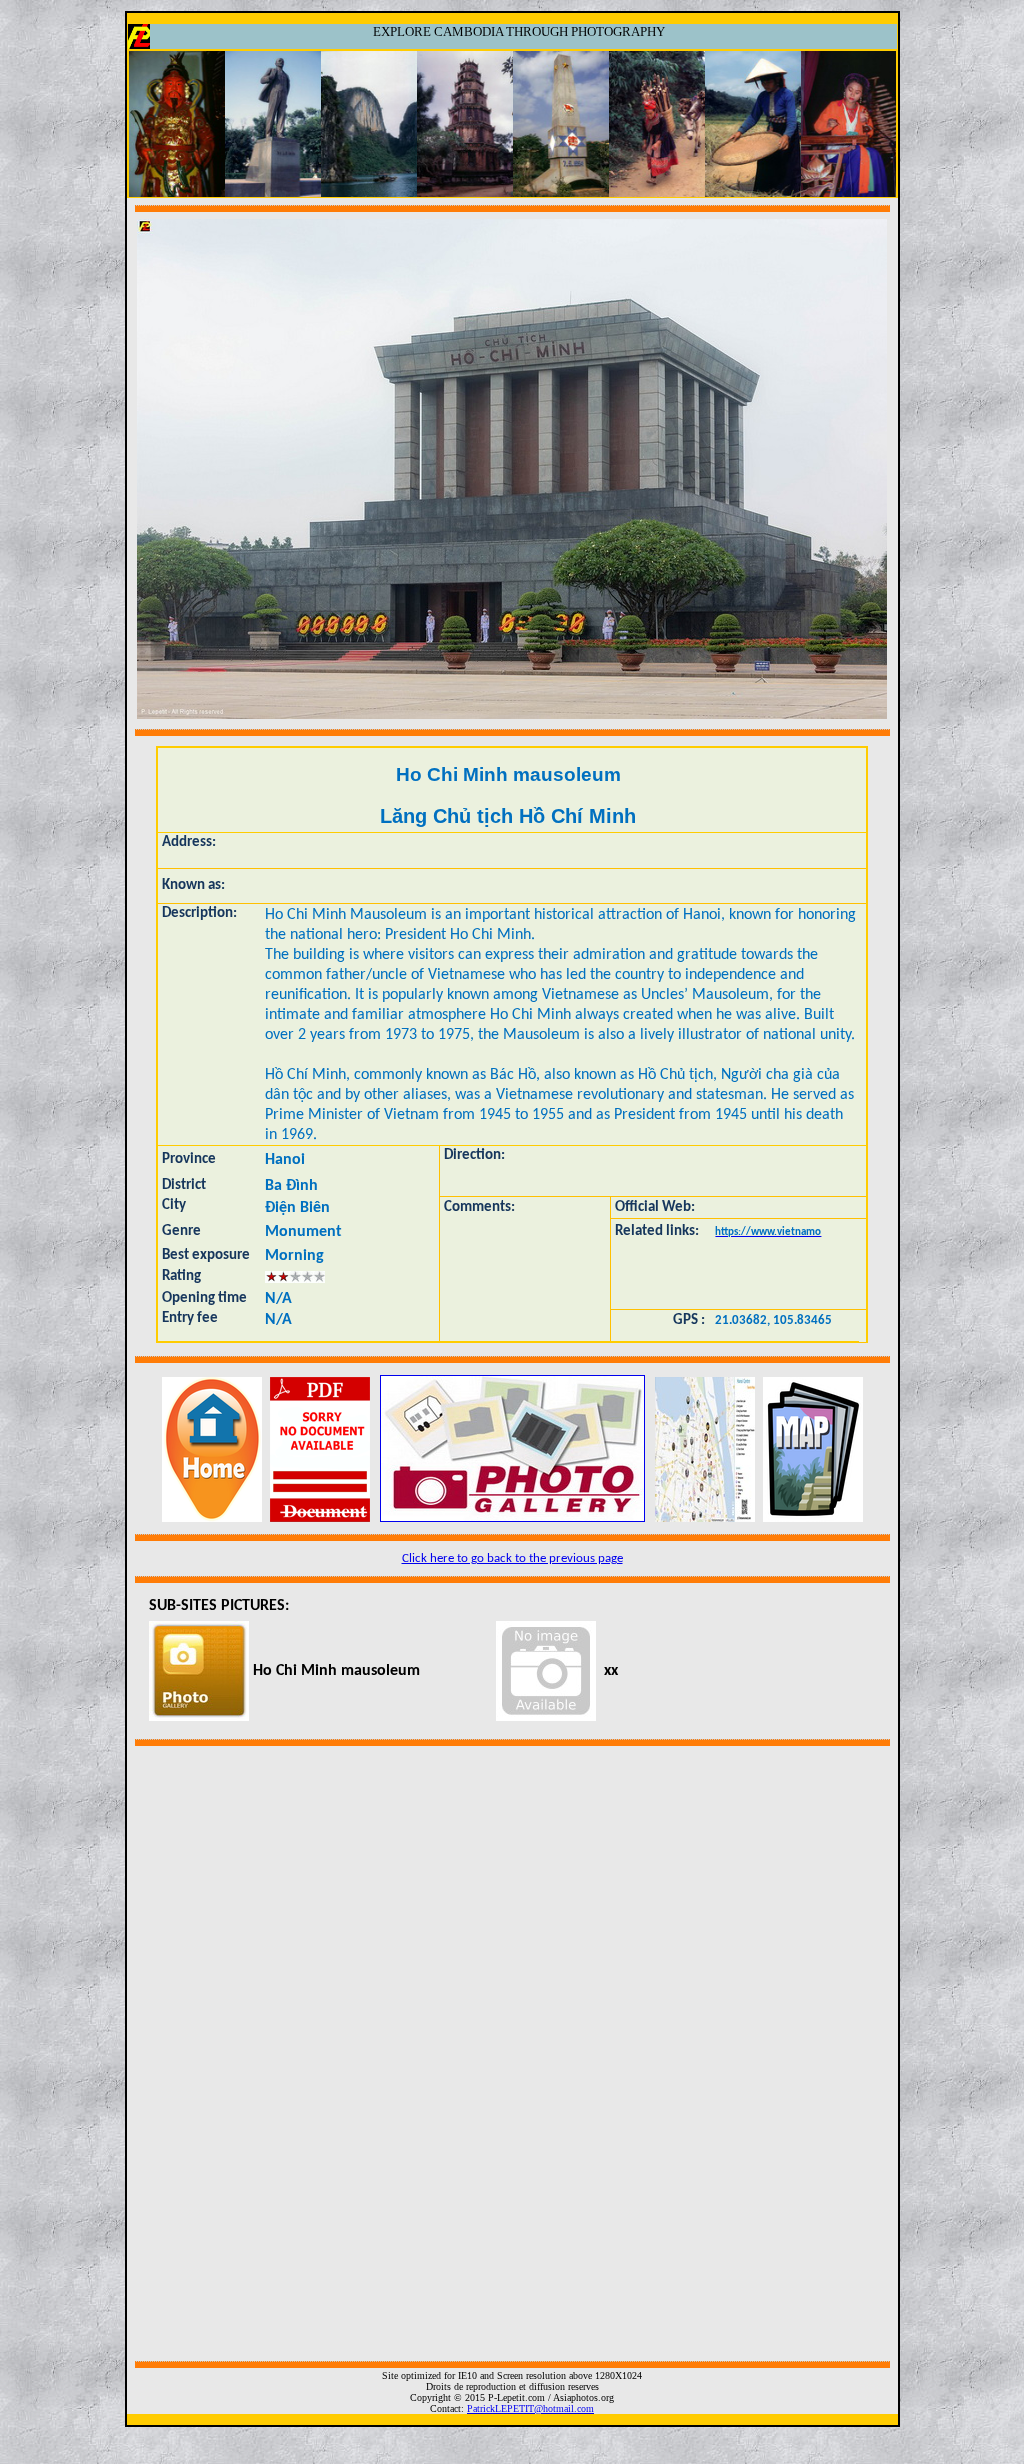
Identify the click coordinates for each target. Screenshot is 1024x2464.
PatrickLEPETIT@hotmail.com (530, 2408)
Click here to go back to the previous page (512, 1558)
